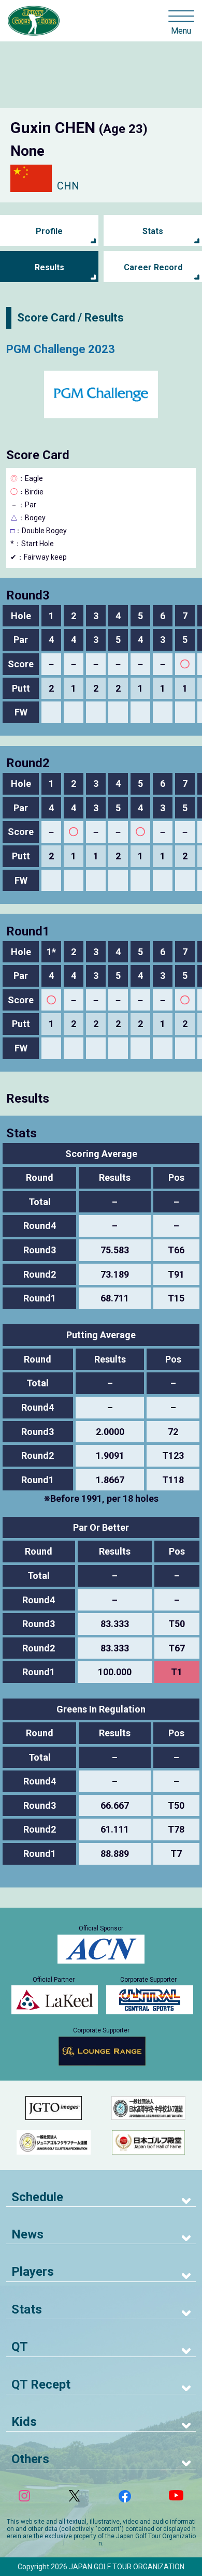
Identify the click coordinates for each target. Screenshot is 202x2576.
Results (49, 267)
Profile (49, 231)
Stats (153, 231)
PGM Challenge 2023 (61, 349)
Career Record (153, 267)
